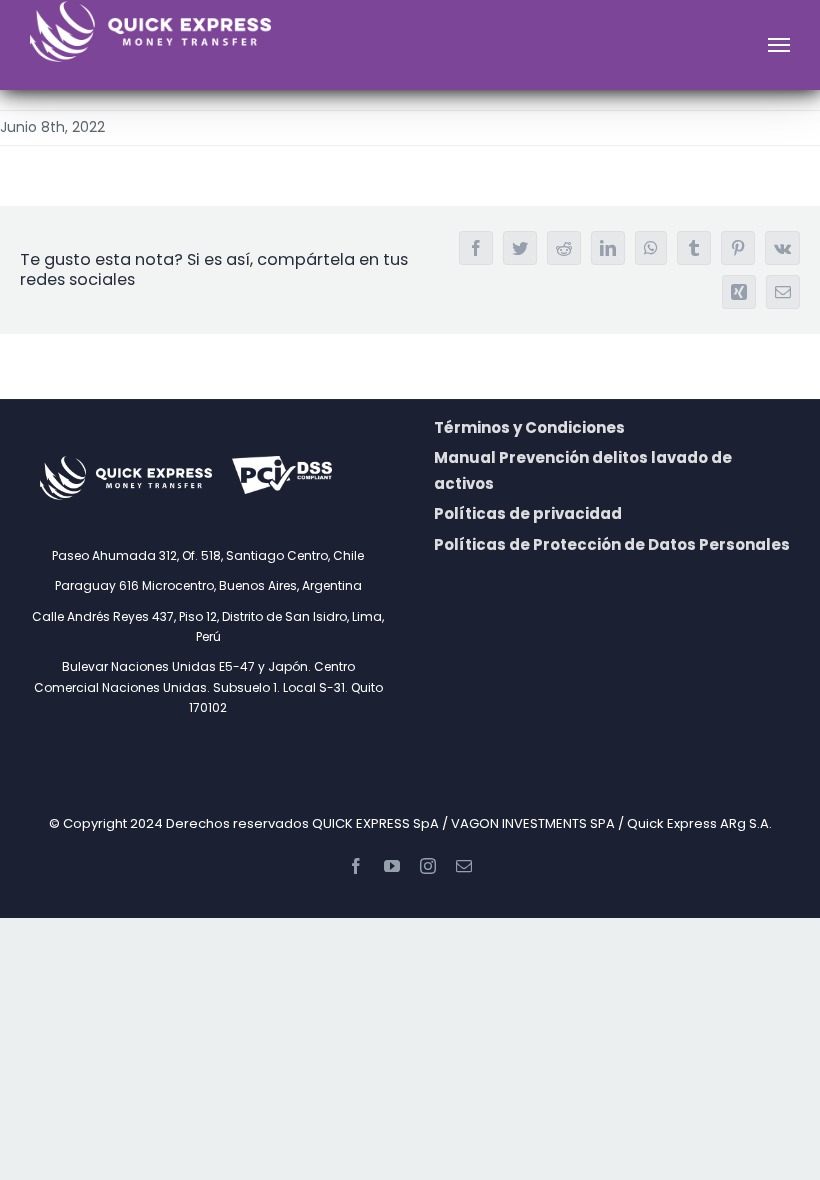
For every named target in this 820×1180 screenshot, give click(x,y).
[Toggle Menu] (779, 45)
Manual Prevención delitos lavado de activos (583, 470)
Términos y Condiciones (529, 427)
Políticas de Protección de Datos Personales (612, 544)
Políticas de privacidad (528, 513)
